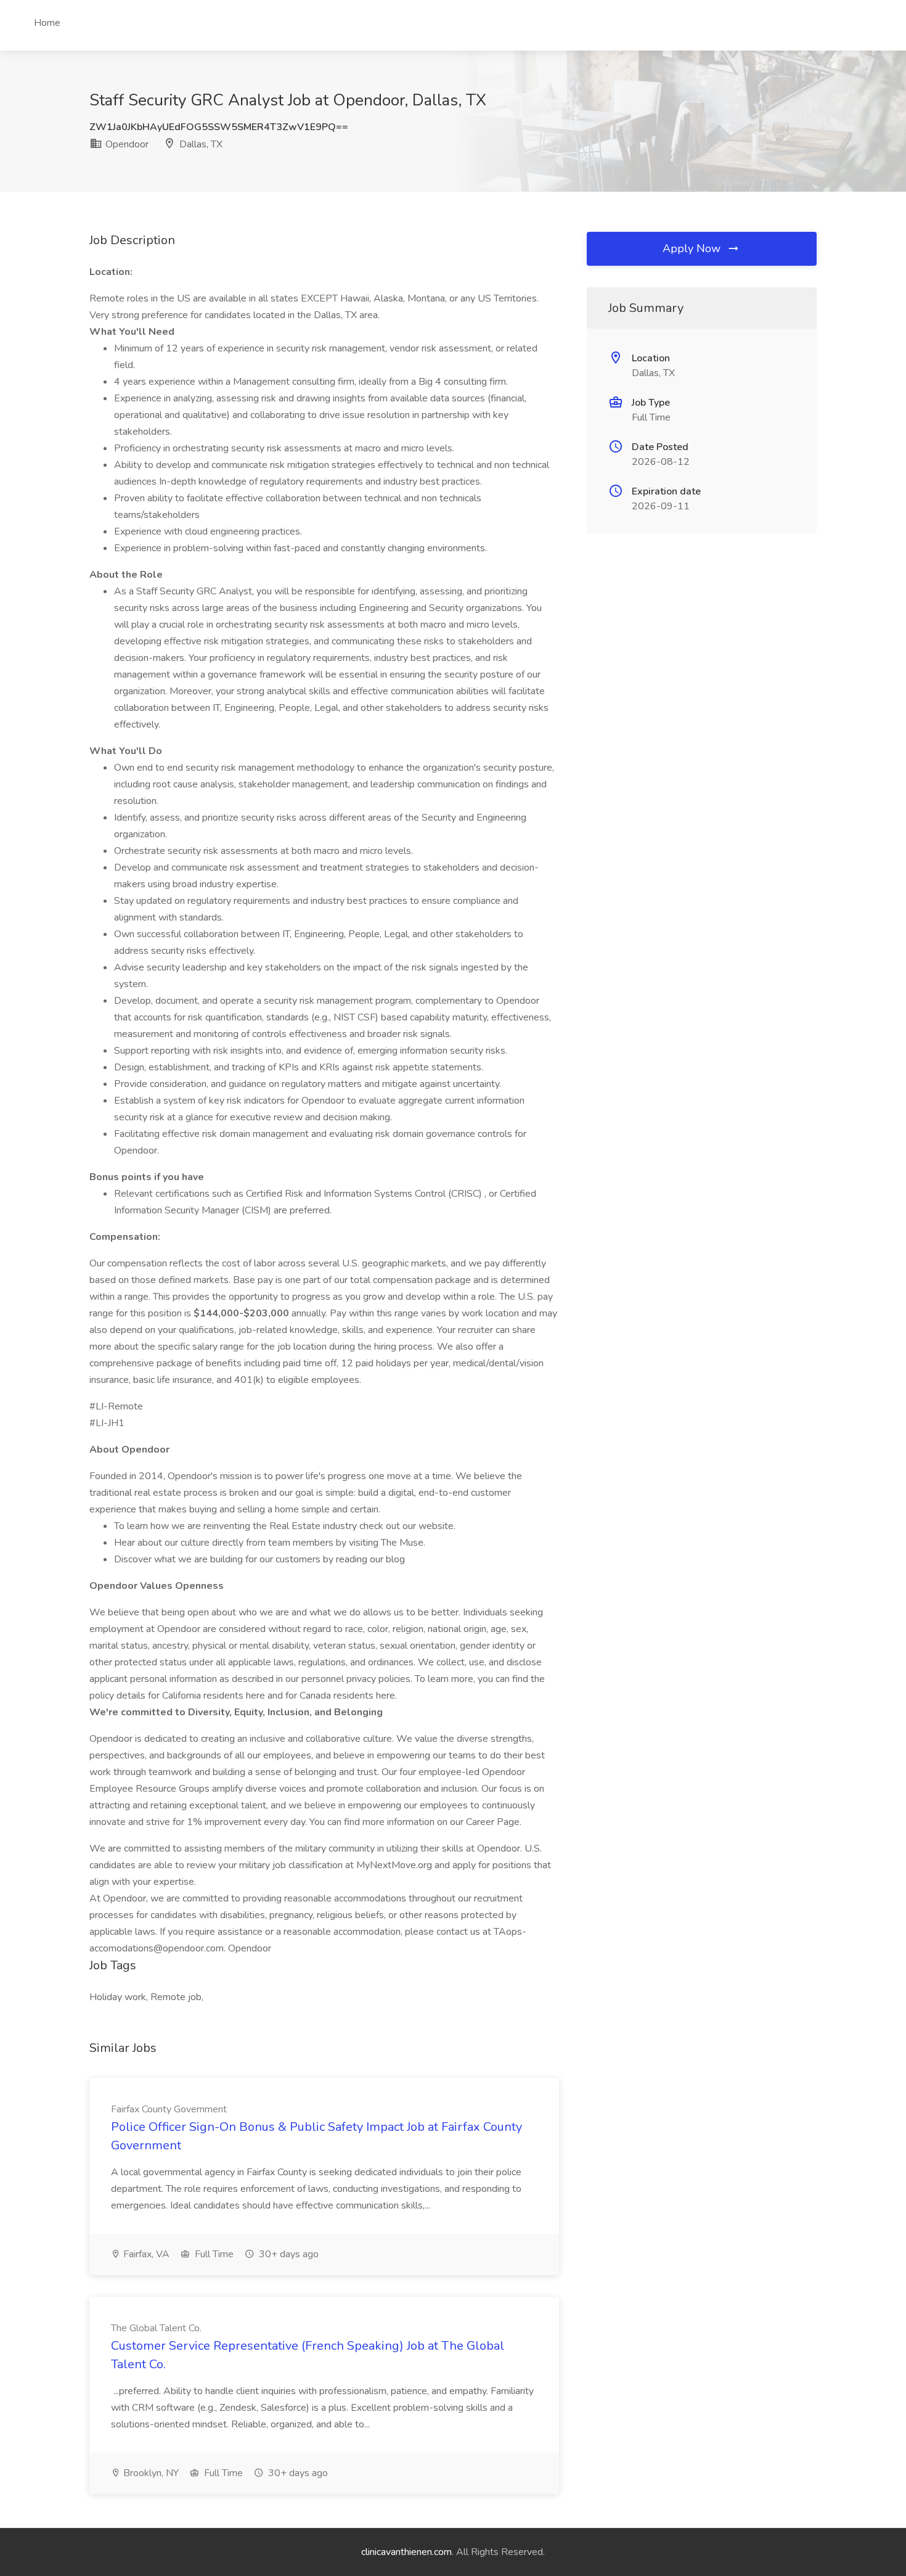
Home (47, 23)
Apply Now (693, 248)
